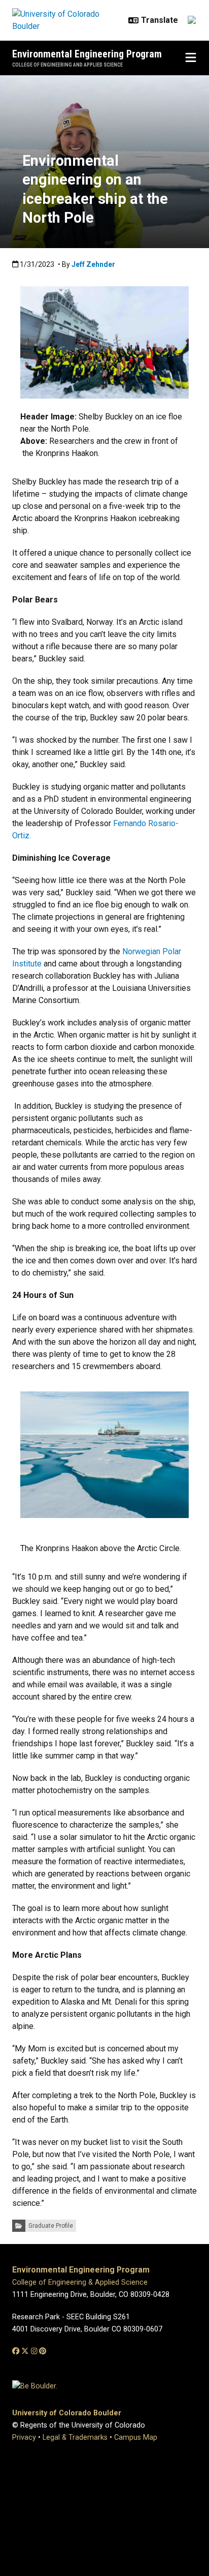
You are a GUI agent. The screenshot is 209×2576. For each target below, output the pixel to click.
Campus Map (136, 2437)
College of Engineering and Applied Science (67, 65)
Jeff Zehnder (93, 264)
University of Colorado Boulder (67, 2413)
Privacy (24, 2437)
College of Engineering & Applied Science (80, 2282)
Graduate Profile (51, 2226)
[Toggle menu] (191, 58)
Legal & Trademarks (75, 2437)
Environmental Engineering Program (87, 54)
